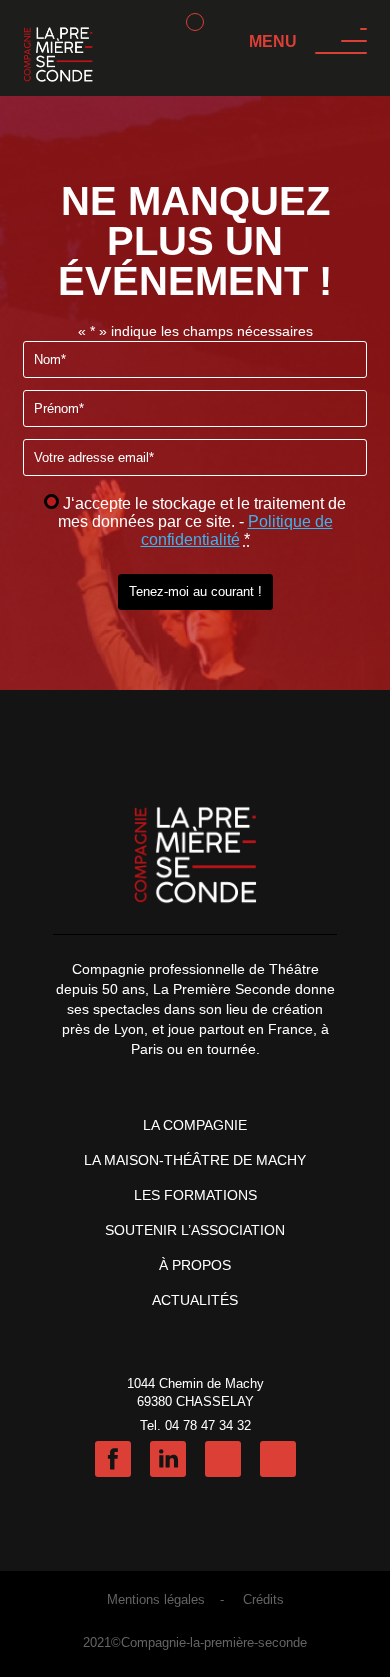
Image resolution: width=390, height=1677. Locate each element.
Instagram (223, 1459)
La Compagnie (195, 1125)
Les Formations (195, 1195)
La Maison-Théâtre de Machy (195, 1160)
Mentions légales (156, 1599)
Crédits (263, 1599)
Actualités (195, 1300)
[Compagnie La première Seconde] (58, 56)
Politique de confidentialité (237, 530)
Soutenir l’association (195, 1230)
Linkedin (168, 1459)
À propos (195, 1265)
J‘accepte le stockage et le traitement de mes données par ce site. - (202, 521)
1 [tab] (195, 22)
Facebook (113, 1459)
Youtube (278, 1459)
